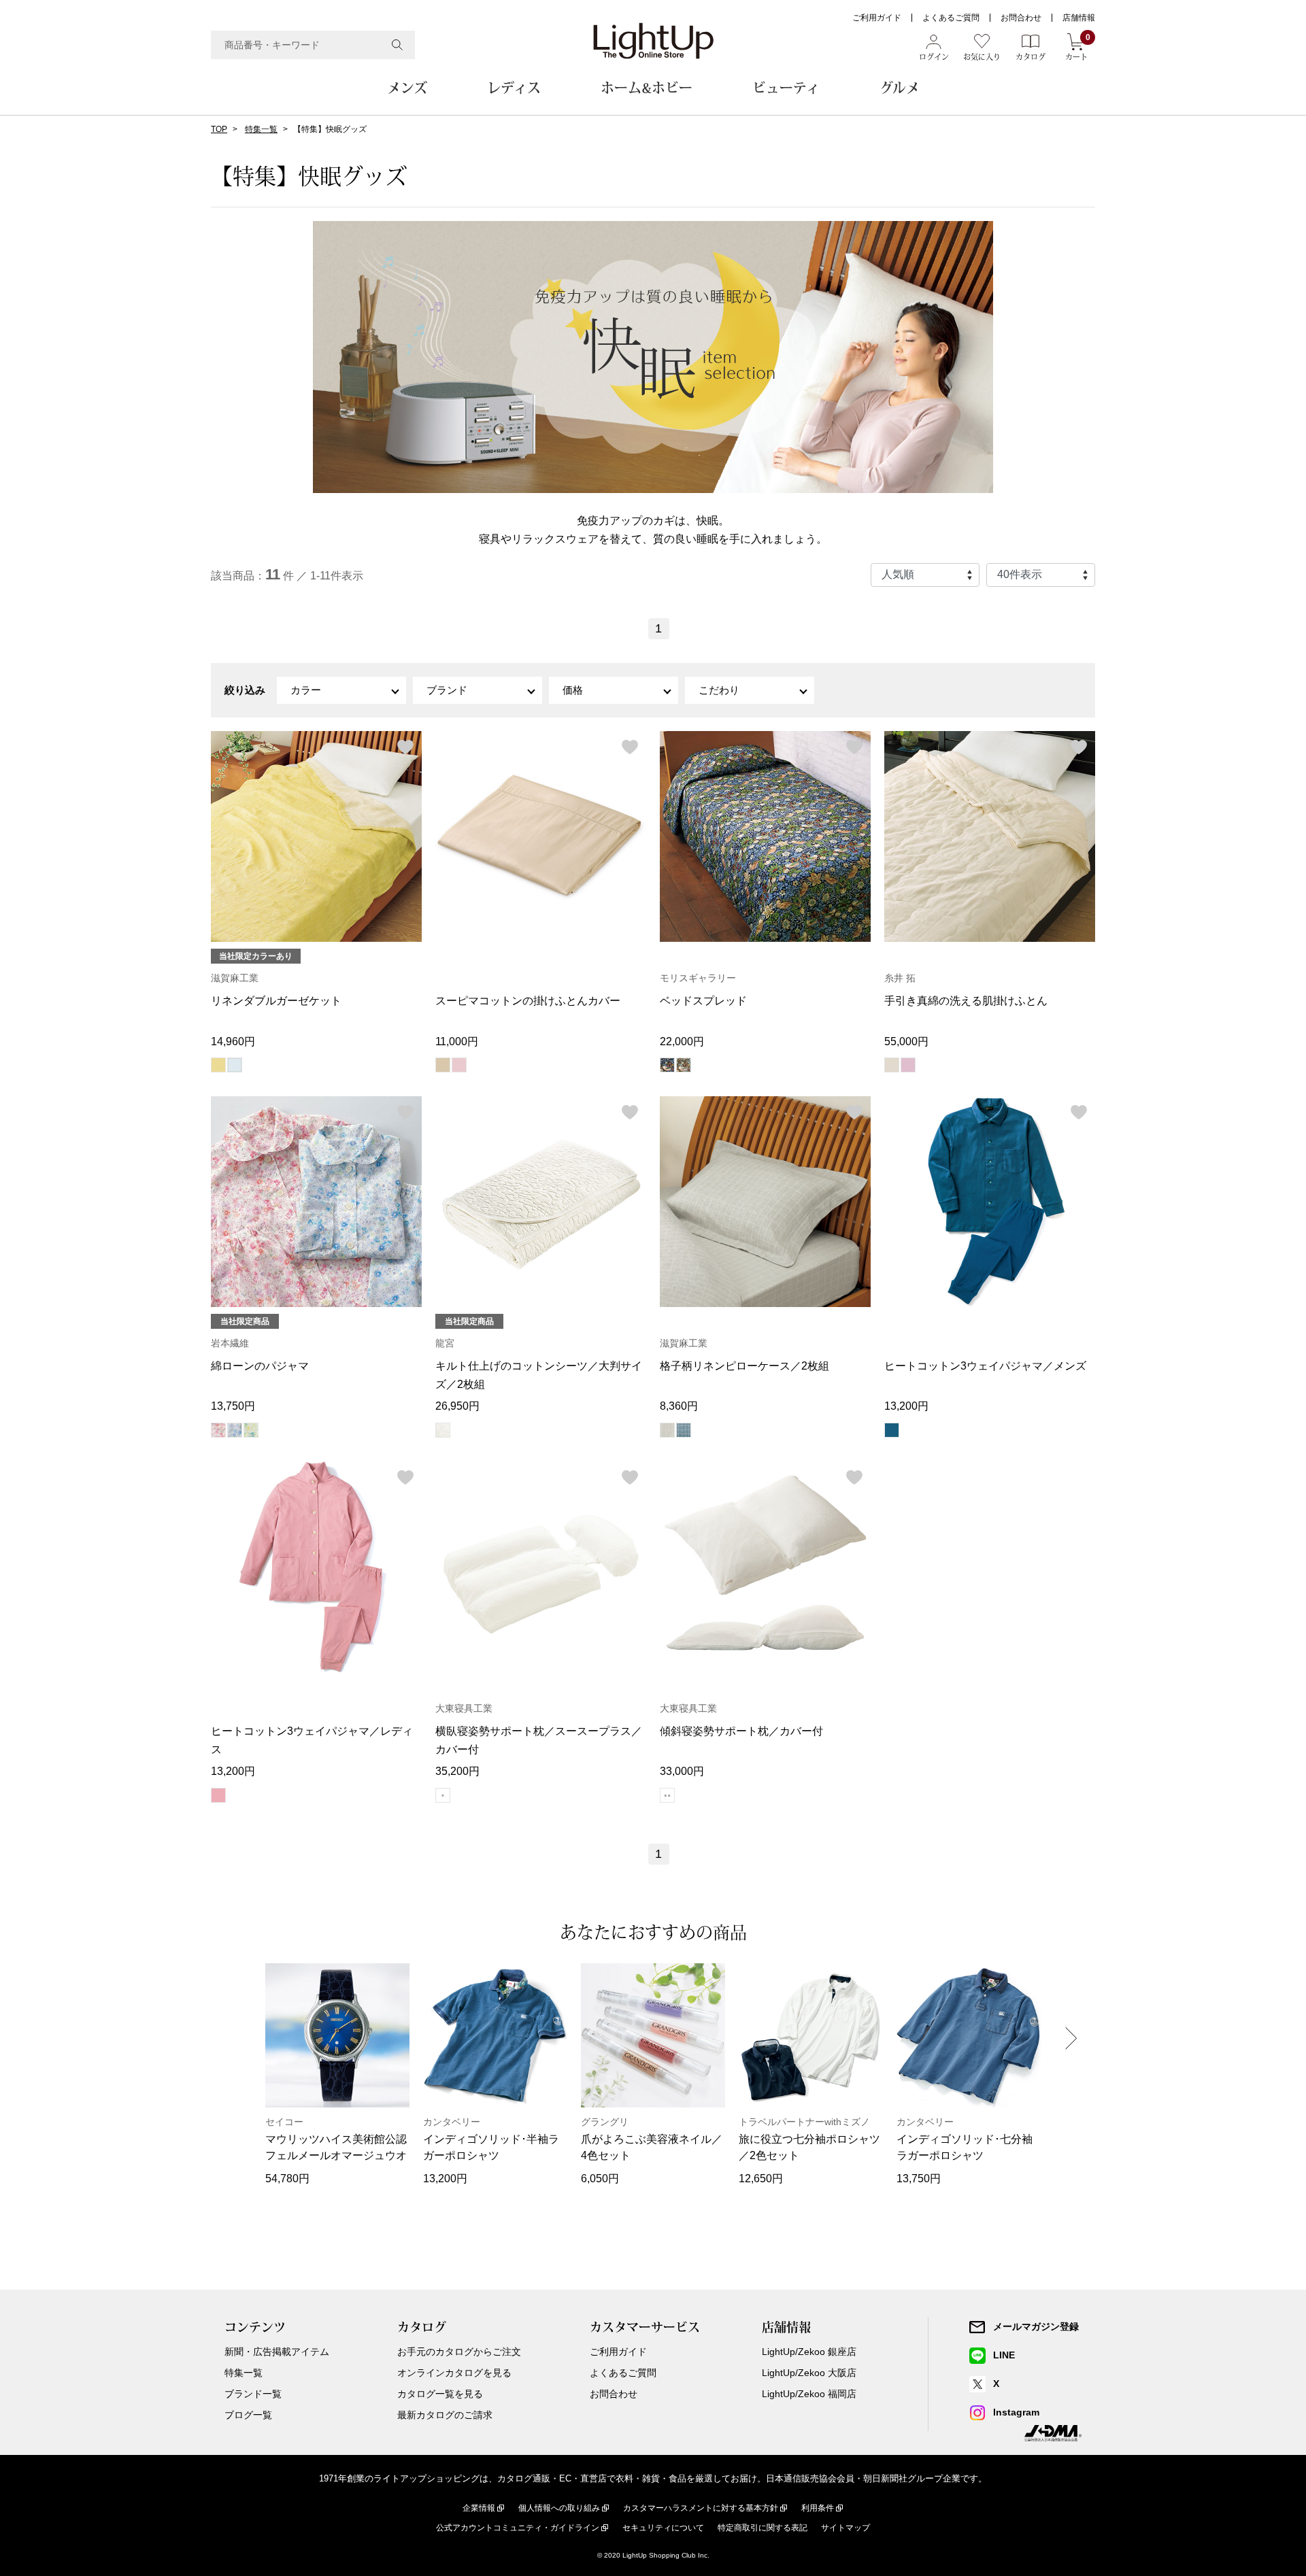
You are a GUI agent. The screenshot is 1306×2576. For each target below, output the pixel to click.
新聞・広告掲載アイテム (277, 2352)
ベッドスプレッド (703, 1001)
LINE (1004, 2355)
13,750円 (233, 1406)
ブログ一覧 (248, 2415)
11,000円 (457, 1041)
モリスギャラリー (698, 978)
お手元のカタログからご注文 (459, 2352)
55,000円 (906, 1041)
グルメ (900, 88)
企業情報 (479, 2508)
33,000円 (682, 1771)
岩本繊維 (230, 1343)
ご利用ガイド (877, 18)
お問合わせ (1021, 18)
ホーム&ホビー (647, 88)
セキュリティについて (663, 2528)
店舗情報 (1079, 18)
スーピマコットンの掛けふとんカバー (528, 1001)
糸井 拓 (900, 978)
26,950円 (457, 1406)
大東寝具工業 (464, 1708)
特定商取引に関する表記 (763, 2528)
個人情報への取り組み (559, 2508)
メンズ (407, 88)
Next (1071, 2038)
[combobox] (313, 45)
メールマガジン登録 (1036, 2326)
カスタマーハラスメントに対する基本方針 (701, 2508)
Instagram (1016, 2412)
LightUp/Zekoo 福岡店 (809, 2394)
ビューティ (786, 88)
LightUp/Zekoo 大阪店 (809, 2373)
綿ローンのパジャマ (260, 1366)
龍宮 (445, 1343)
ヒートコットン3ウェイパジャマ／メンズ (985, 1366)
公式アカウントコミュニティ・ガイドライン (518, 2528)
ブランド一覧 (253, 2394)
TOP (219, 129)
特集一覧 (261, 129)
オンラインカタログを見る (454, 2373)
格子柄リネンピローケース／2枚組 (744, 1366)
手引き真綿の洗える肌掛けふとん (966, 1001)
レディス (514, 88)
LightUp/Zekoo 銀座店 (809, 2352)
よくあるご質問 (951, 18)
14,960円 (233, 1041)
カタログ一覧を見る (440, 2394)
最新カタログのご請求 (445, 2415)
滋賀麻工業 (235, 978)
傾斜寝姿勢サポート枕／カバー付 (741, 1731)
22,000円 (682, 1041)
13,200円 (906, 1406)
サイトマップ (845, 2528)
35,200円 (457, 1771)
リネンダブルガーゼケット (276, 1001)
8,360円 (679, 1406)
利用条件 (818, 2508)
